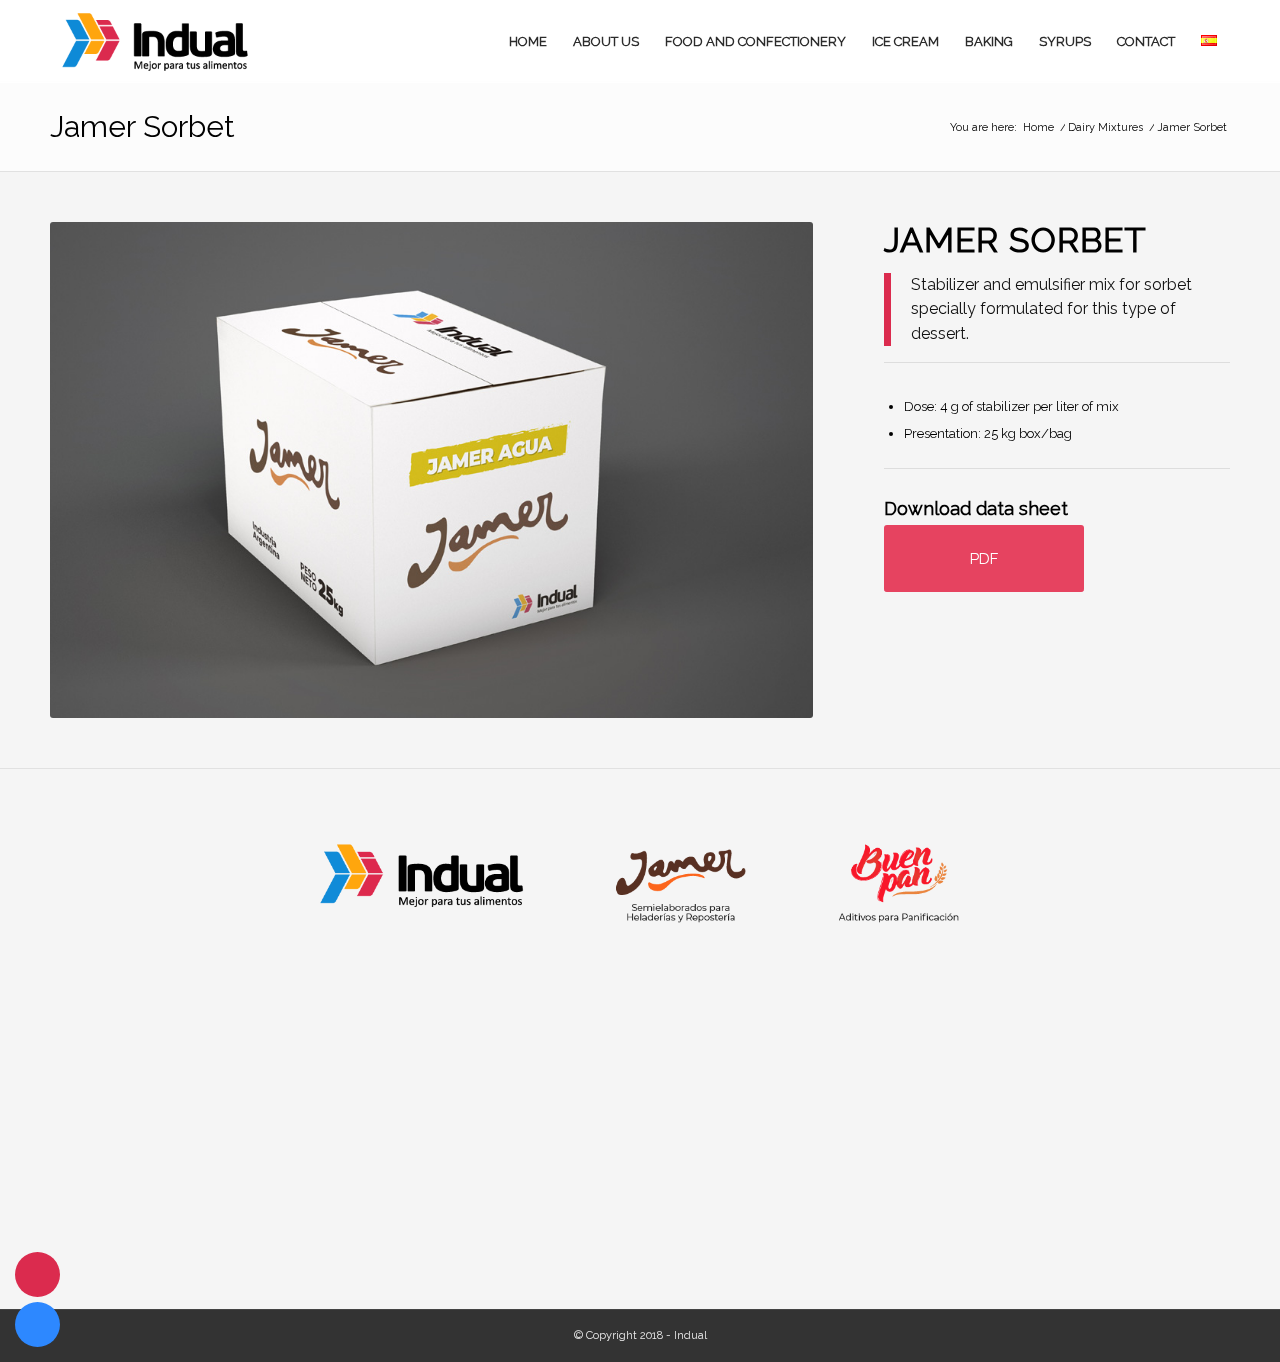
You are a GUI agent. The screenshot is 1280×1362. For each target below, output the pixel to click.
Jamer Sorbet (142, 126)
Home (1038, 127)
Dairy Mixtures (1105, 127)
